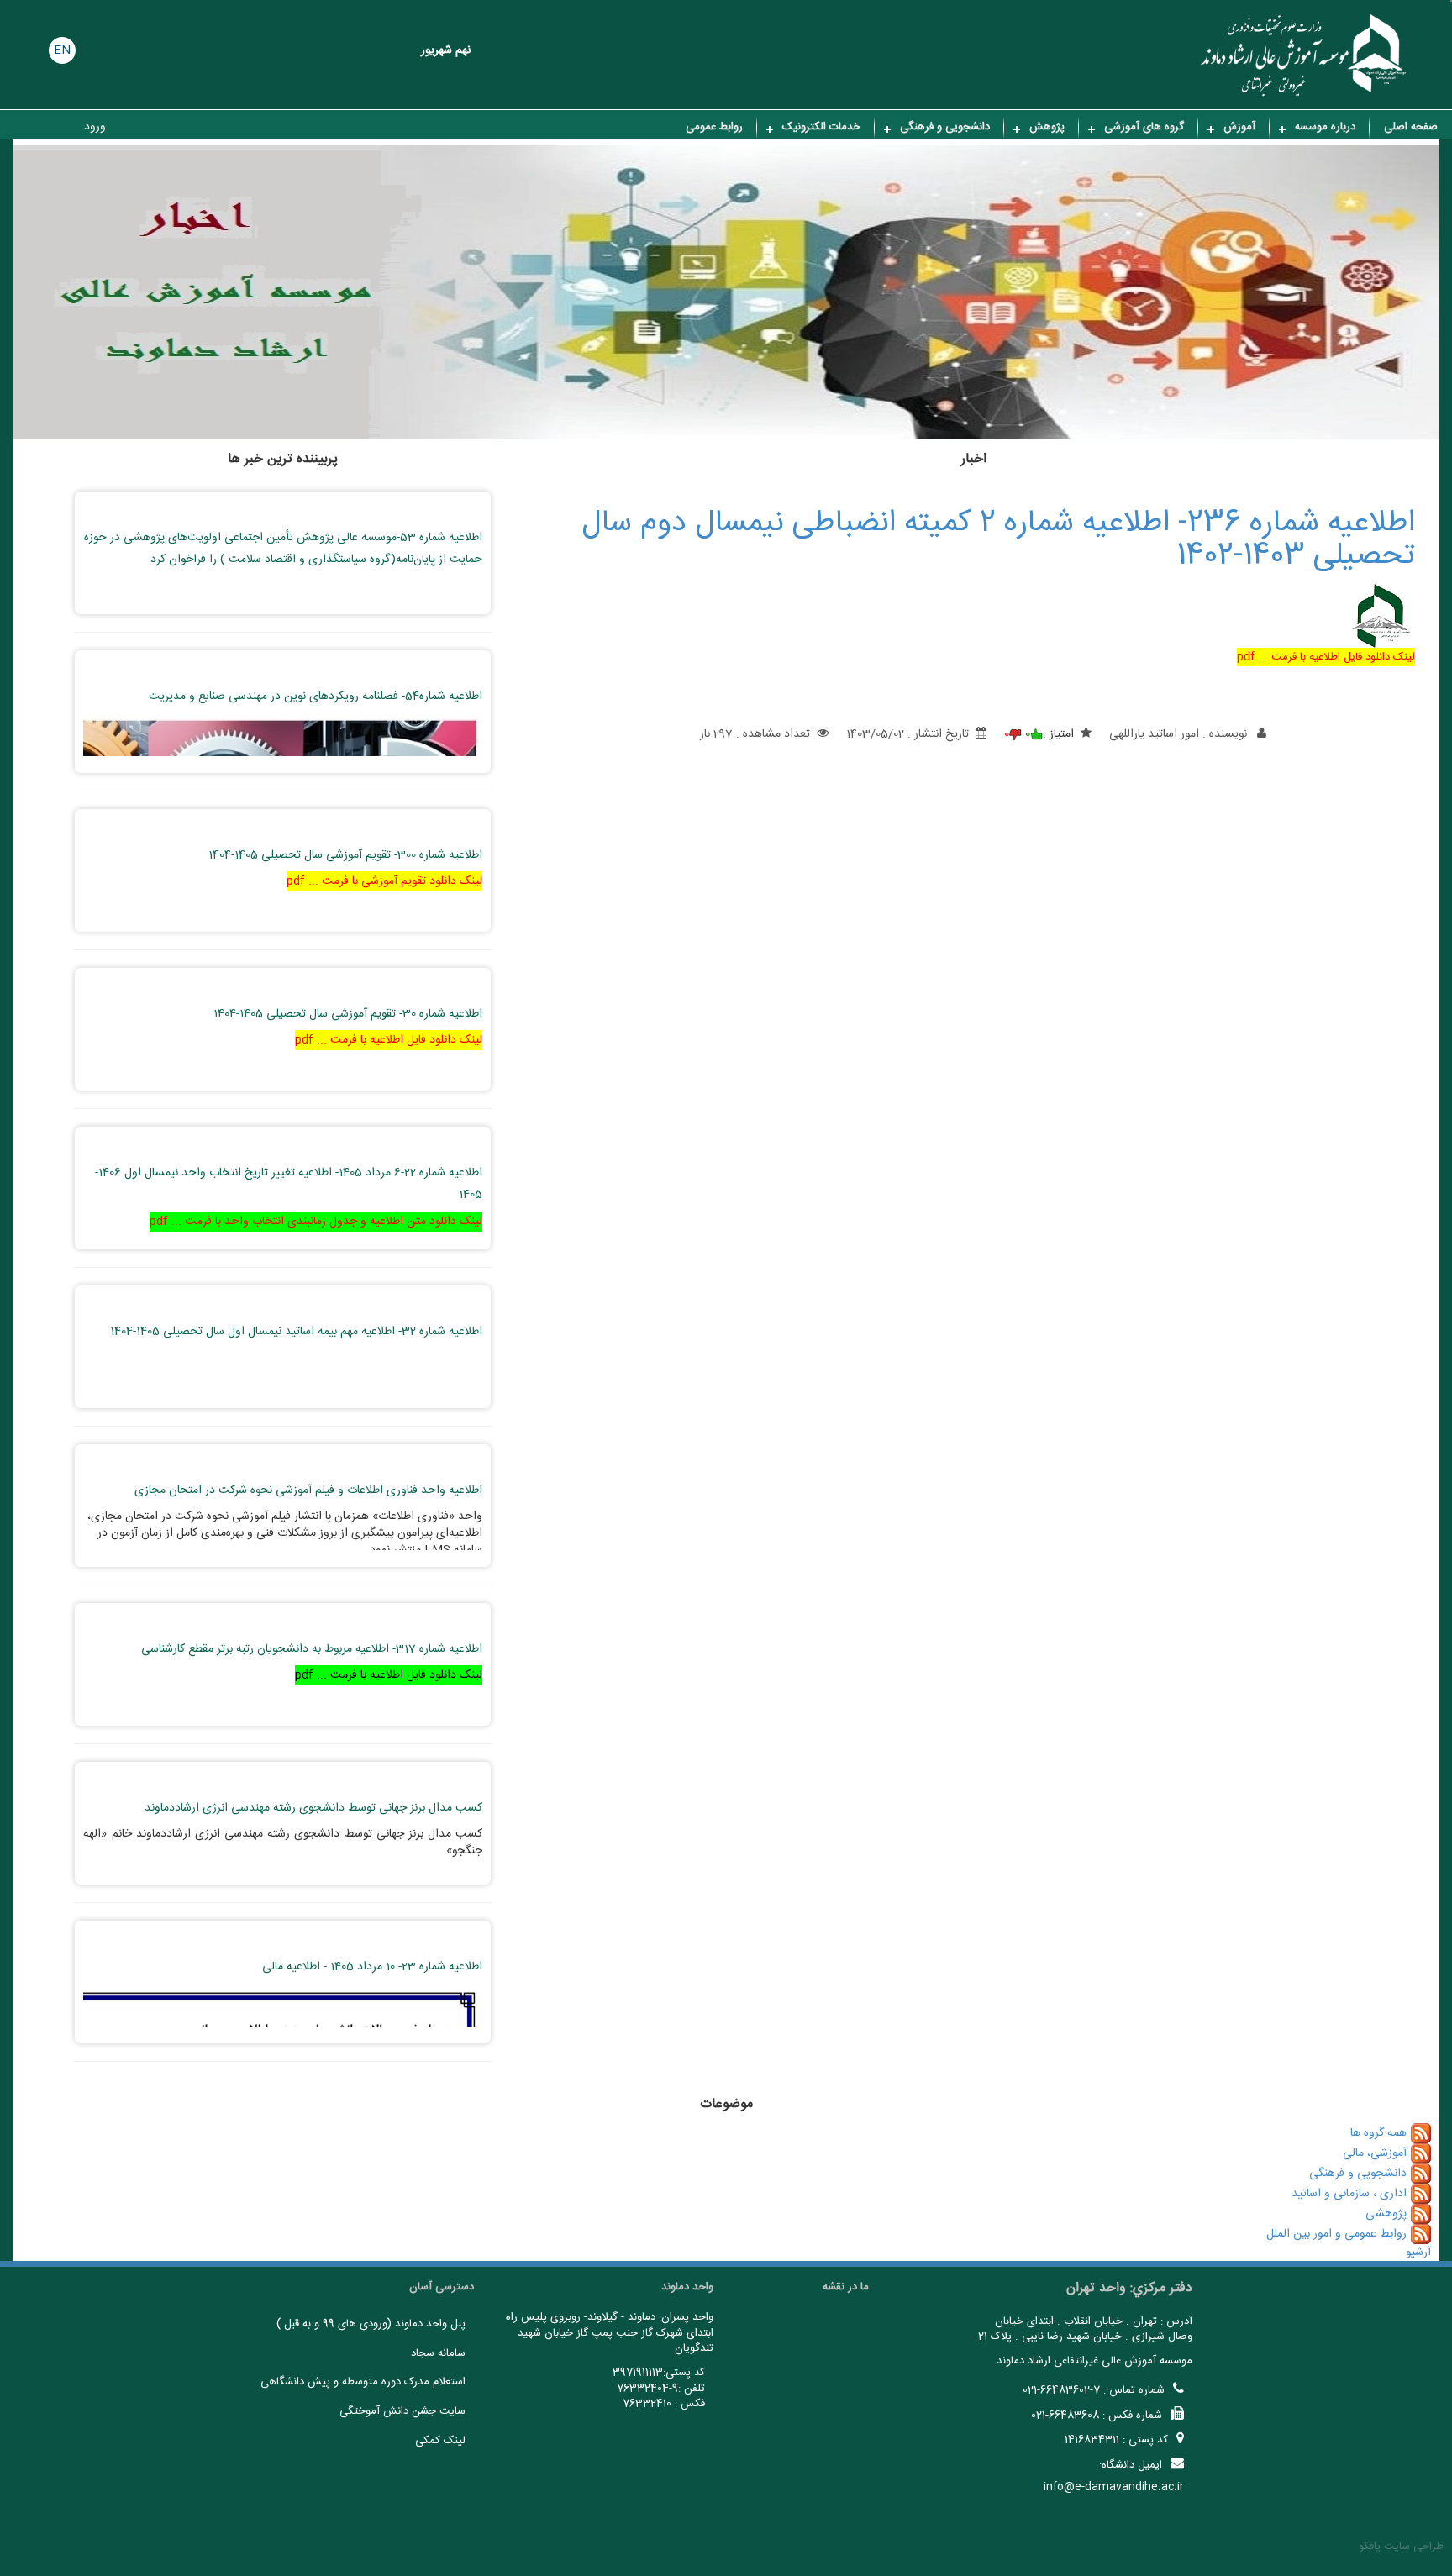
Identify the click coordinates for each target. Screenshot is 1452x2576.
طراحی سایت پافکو (1401, 2547)
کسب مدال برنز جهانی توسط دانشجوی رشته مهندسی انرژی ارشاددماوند (313, 1808)
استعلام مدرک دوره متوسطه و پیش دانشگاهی (363, 2382)
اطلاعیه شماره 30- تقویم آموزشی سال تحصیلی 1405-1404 (348, 1014)
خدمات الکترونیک (821, 127)
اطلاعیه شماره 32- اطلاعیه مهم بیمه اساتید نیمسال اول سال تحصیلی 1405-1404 (296, 1332)
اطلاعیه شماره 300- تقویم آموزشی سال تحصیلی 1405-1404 (345, 855)
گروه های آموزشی (1144, 127)
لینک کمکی (440, 2441)
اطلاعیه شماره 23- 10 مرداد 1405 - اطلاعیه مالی (372, 1967)
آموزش (1239, 127)
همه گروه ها (1378, 2133)
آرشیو (1418, 2253)
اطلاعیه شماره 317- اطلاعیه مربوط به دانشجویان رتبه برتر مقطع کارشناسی (312, 1649)
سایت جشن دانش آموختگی (402, 2411)
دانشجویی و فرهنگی (945, 127)
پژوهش (1047, 127)
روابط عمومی (714, 127)
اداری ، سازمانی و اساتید (1349, 2194)
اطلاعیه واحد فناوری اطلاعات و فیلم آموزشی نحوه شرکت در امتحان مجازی (308, 1490)
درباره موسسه (1325, 127)
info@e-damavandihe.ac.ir (1114, 2487)
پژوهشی (1386, 2214)
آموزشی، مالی (1375, 2153)
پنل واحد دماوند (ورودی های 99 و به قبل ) (371, 2324)
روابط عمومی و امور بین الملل (1336, 2234)
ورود (95, 127)
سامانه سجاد (438, 2353)
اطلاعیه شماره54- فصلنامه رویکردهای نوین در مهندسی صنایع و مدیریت (316, 697)
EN (62, 50)
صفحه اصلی (1411, 127)
